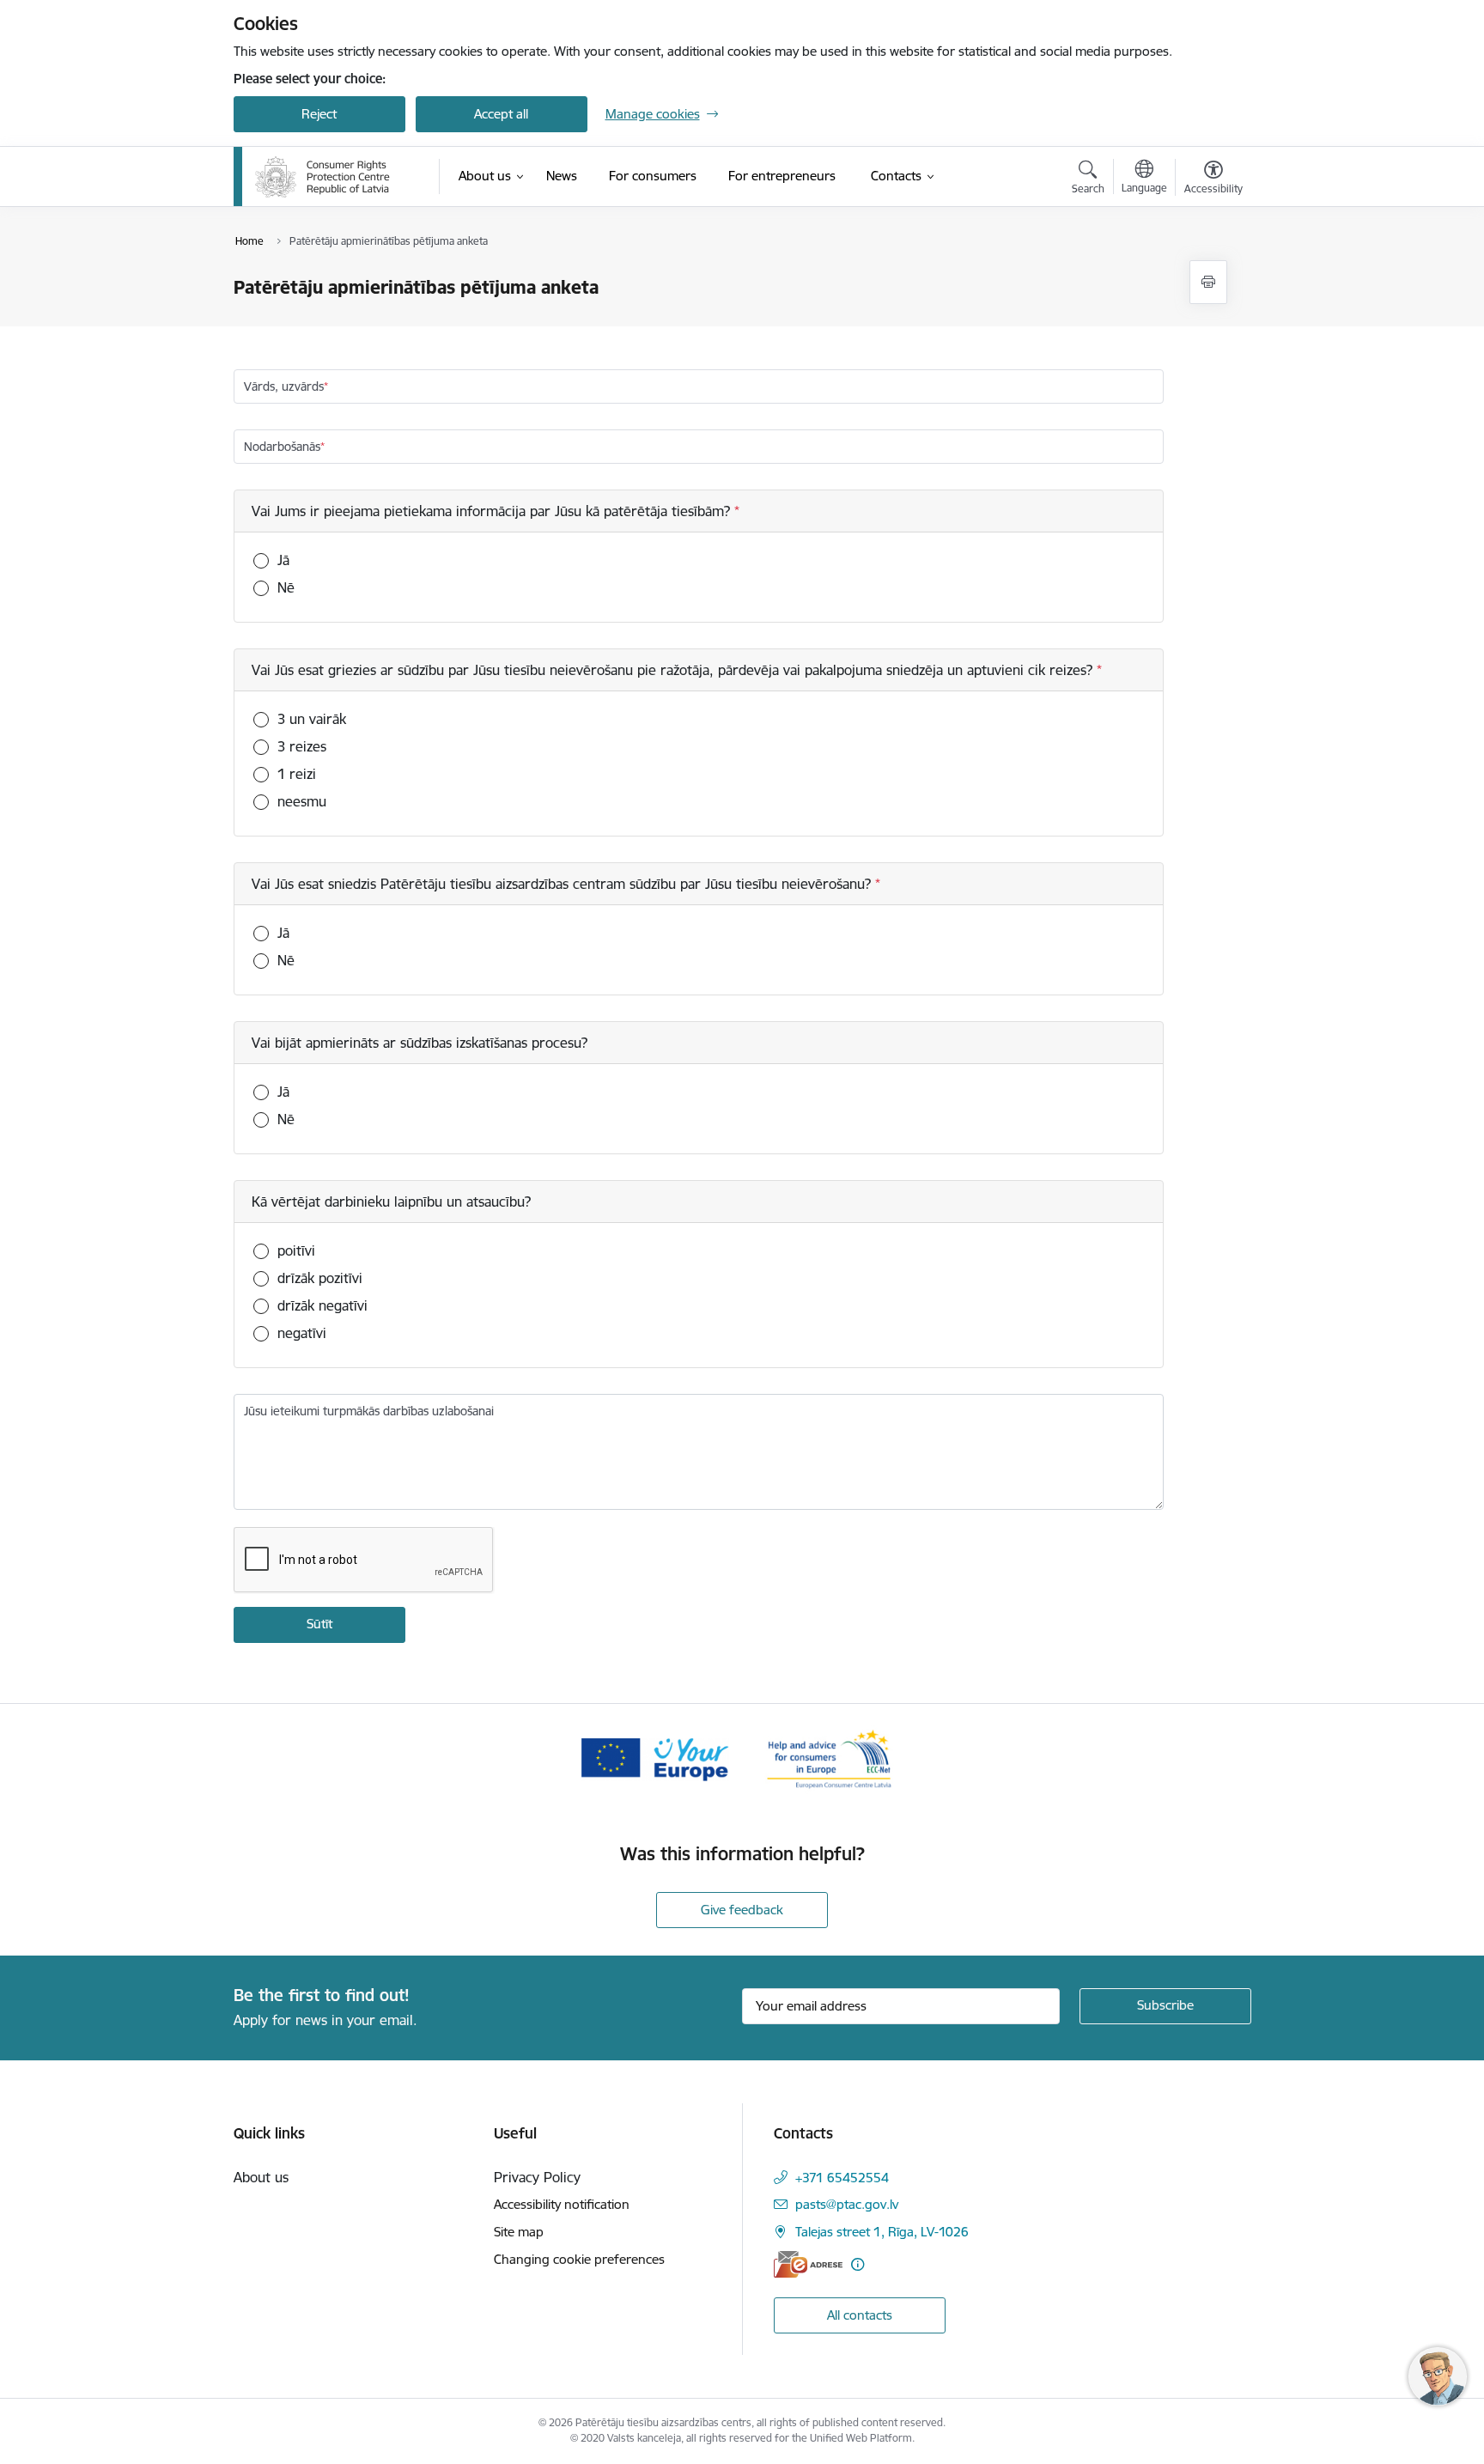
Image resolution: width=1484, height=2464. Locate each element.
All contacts (860, 2315)
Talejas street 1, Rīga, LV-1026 (882, 2232)
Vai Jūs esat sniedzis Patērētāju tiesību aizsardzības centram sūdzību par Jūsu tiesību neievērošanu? (563, 884)
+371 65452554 (842, 2178)
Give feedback (742, 1910)
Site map (519, 2232)
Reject (319, 114)
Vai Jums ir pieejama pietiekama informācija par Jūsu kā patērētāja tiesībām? (493, 511)
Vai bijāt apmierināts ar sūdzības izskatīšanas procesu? (420, 1043)
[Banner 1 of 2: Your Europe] (655, 1758)
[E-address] (808, 2264)
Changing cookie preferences (579, 2259)
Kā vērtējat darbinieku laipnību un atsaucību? (391, 1202)
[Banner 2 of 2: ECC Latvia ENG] (829, 1758)
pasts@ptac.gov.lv (847, 2204)
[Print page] (1208, 282)
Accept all (501, 114)
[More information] (858, 2264)
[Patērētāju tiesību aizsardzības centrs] (322, 177)
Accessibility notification (562, 2204)
